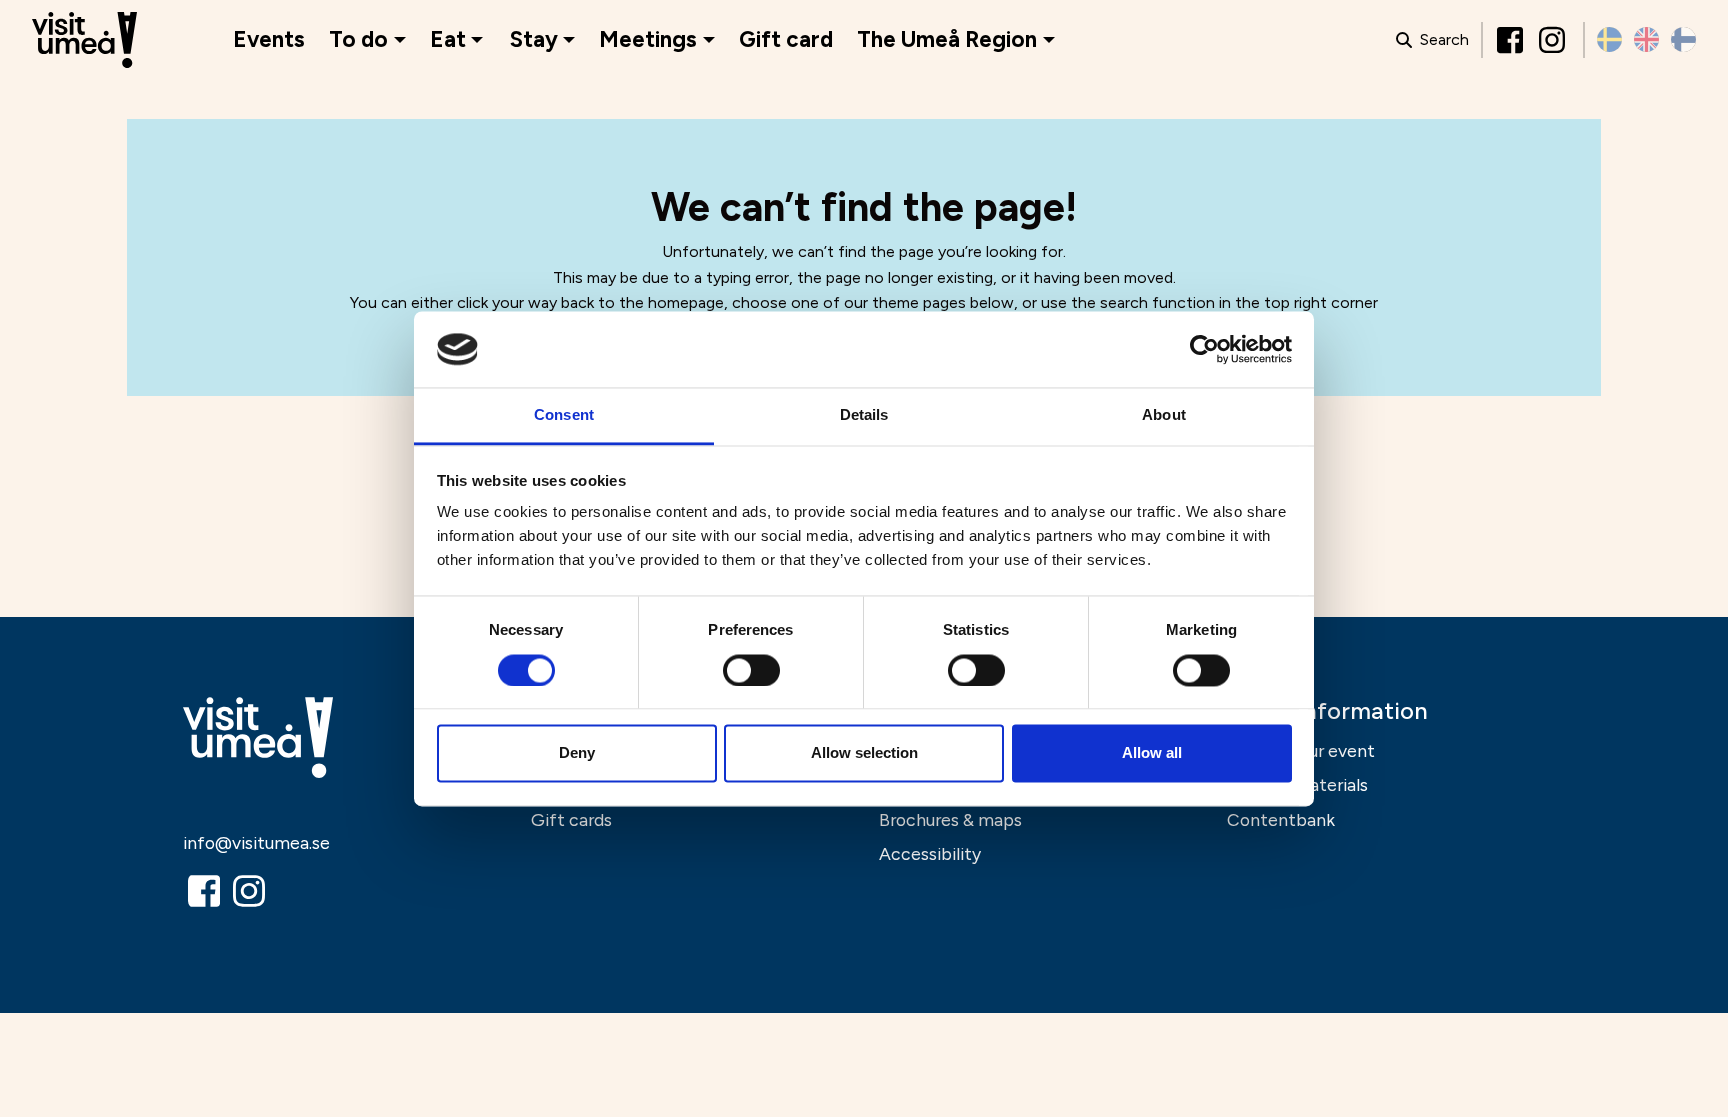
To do (358, 39)
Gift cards (571, 819)
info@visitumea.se (256, 842)
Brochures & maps (950, 819)
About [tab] (1164, 415)
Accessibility (930, 853)
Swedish (1609, 39)
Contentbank (1281, 819)
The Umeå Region (947, 39)
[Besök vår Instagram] (1554, 40)
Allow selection (864, 753)
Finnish (1683, 39)
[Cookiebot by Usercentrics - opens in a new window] (1204, 349)
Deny (577, 753)
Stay (534, 39)
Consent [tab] (564, 415)
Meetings (648, 39)
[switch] (751, 670)
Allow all (1152, 753)
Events (269, 39)
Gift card (786, 39)
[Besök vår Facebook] (1512, 40)
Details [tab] (864, 415)
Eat (448, 39)
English (1646, 39)
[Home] (84, 40)
